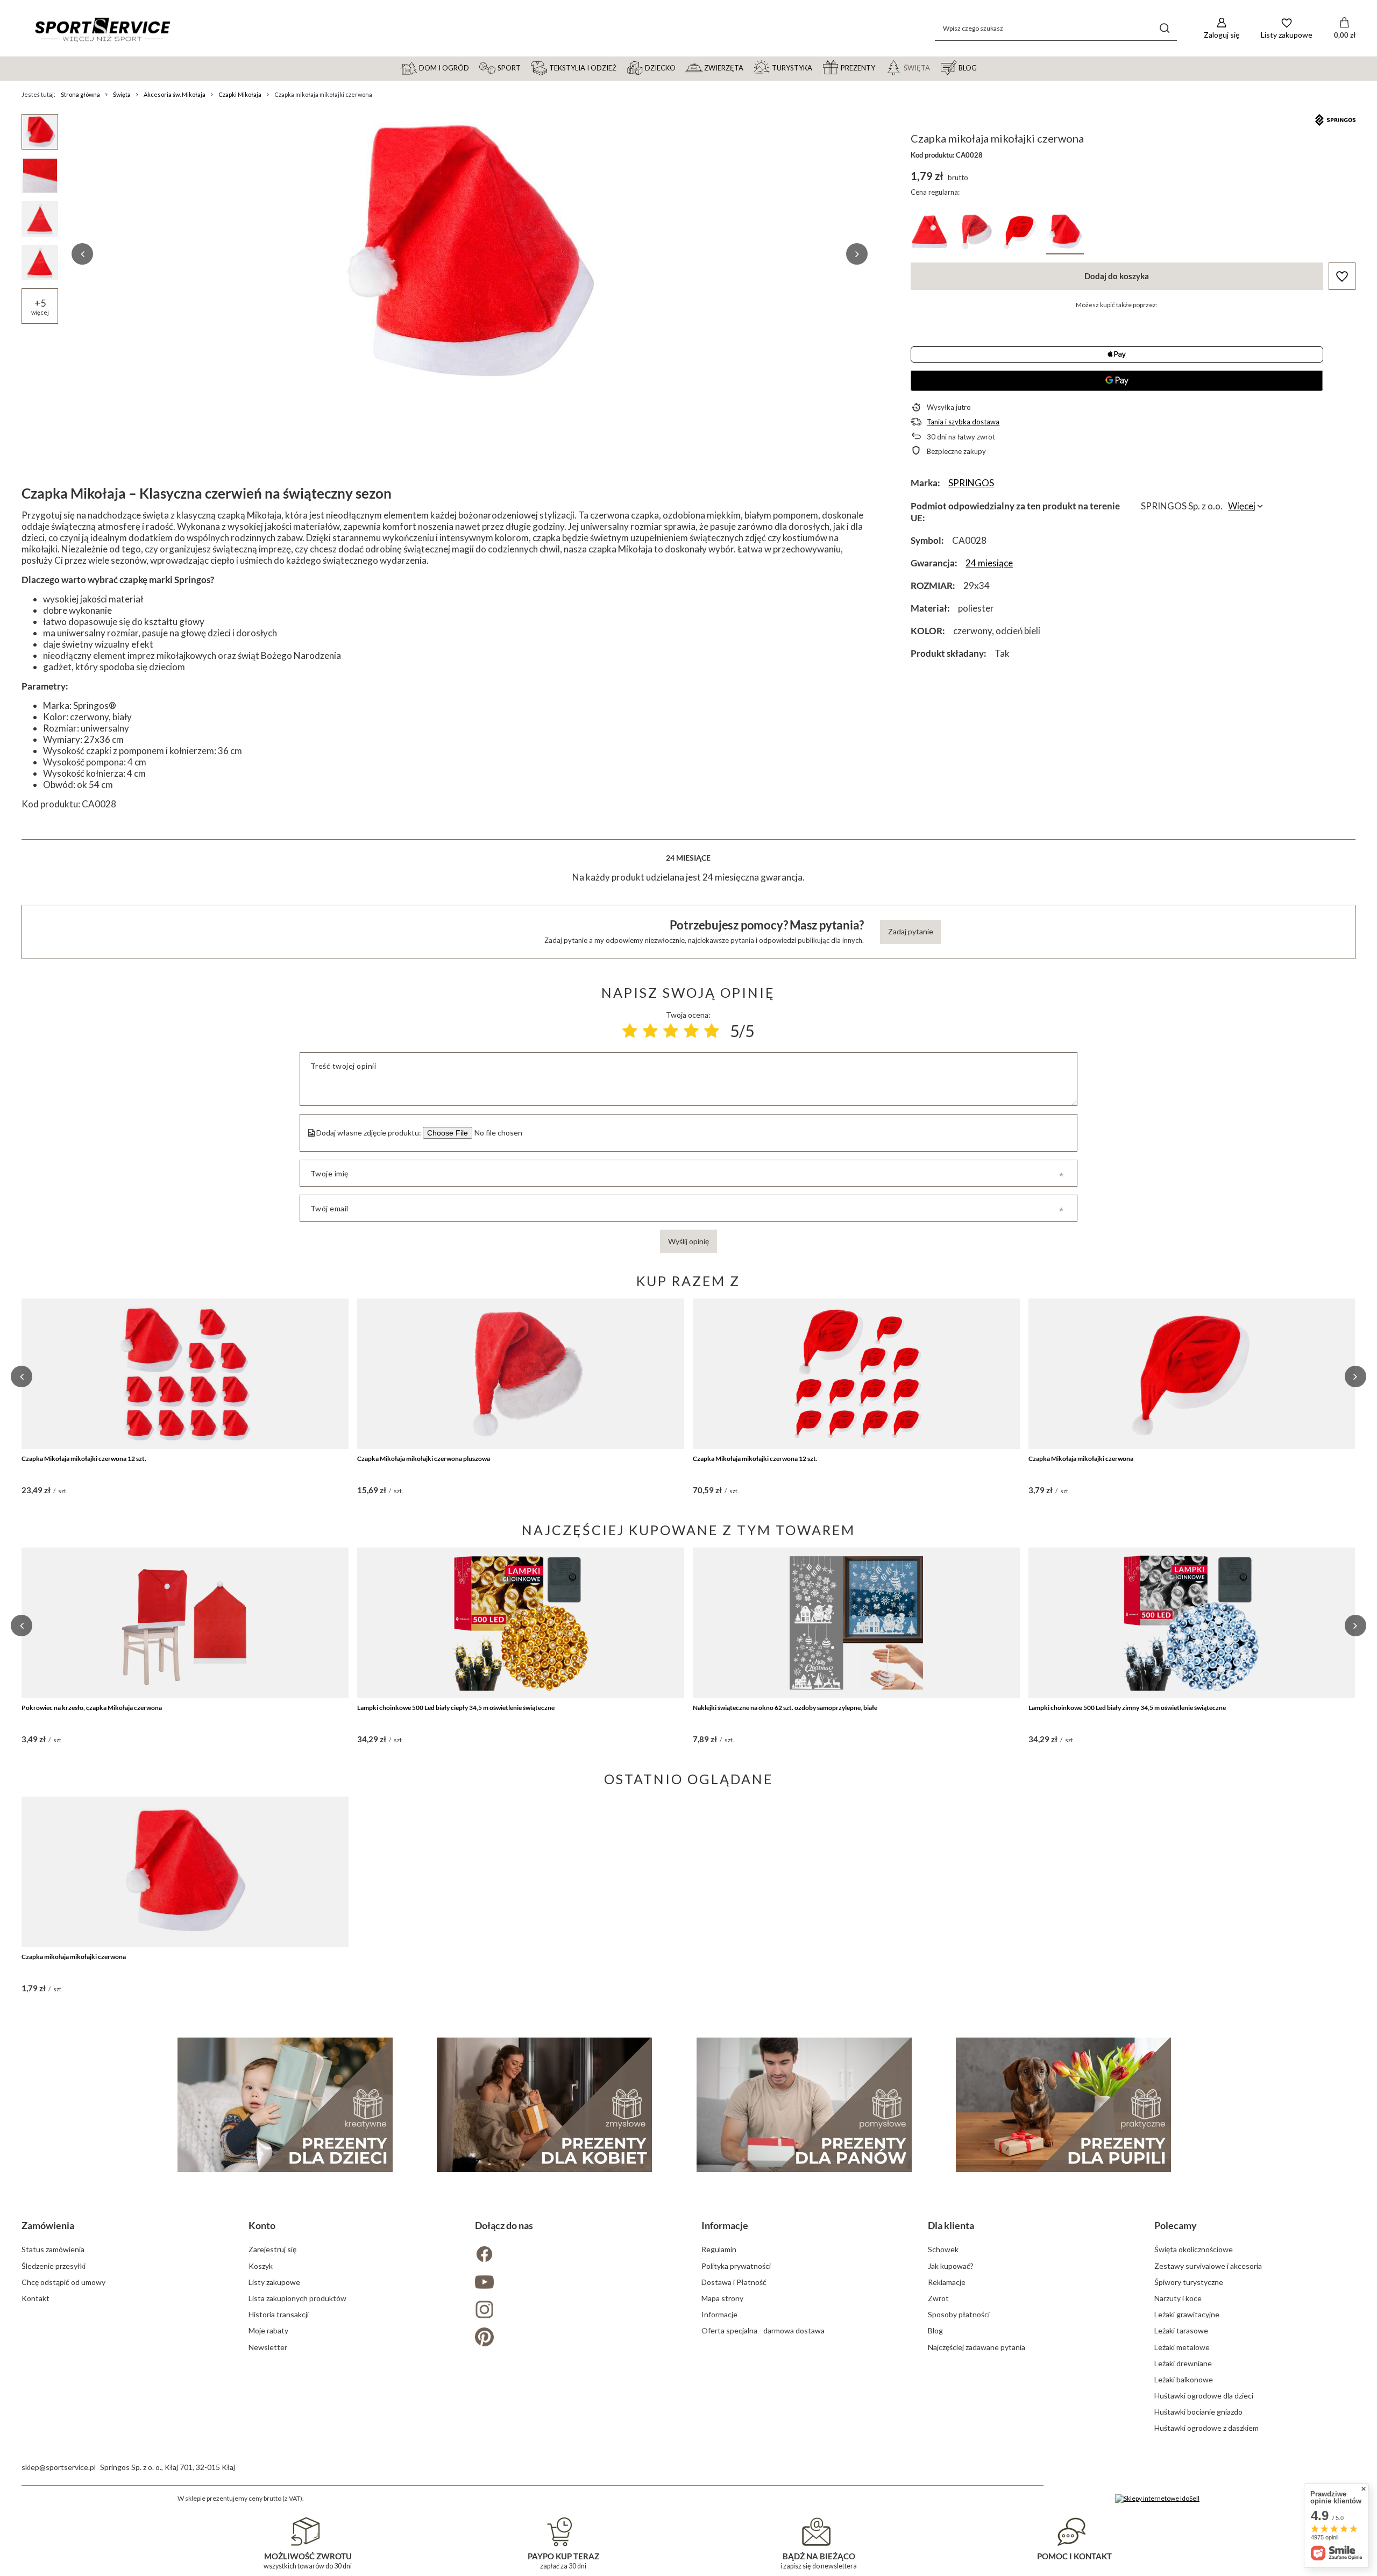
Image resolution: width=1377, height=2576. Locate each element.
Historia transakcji (279, 2314)
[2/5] (650, 1031)
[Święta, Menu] (935, 67)
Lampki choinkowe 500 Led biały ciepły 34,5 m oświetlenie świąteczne (456, 1708)
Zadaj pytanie (911, 931)
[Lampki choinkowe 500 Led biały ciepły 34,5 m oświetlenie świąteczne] (521, 1623)
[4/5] (691, 1031)
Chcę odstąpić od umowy (63, 2282)
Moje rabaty (268, 2330)
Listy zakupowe (274, 2282)
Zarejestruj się (272, 2249)
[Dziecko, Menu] (680, 67)
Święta (122, 94)
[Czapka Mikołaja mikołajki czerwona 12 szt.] (185, 1374)
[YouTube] (575, 2283)
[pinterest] (575, 2338)
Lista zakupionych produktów (297, 2298)
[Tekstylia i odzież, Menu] (621, 67)
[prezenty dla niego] (804, 2105)
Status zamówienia (53, 2249)
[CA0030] (975, 234)
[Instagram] (575, 2311)
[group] (470, 254)
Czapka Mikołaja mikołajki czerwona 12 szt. (84, 1459)
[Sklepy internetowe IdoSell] (1157, 2499)
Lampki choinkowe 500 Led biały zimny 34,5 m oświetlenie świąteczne (1127, 1708)
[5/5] (712, 1031)
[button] (82, 254)
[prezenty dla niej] (544, 2105)
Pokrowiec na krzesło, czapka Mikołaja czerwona (92, 1708)
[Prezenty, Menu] (880, 67)
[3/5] (671, 1031)
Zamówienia (48, 2225)
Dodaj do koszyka (1117, 276)
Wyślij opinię (688, 1241)
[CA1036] (929, 234)
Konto (262, 2225)
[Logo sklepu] (102, 29)
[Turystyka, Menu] (817, 67)
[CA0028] (1065, 234)
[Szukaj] (1165, 28)
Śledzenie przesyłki (54, 2266)
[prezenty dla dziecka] (285, 2105)
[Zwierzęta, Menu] (748, 67)
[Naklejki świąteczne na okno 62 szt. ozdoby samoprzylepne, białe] (856, 1623)
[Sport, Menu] (526, 67)
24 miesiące (989, 563)
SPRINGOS (971, 483)
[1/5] (630, 1031)
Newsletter (268, 2347)
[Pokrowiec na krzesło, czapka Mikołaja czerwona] (185, 1623)
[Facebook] (575, 2255)
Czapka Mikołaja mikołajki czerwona (1081, 1459)
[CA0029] (1020, 234)
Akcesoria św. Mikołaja (175, 94)
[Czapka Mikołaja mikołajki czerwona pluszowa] (521, 1374)
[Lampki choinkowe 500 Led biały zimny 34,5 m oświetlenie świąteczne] (1192, 1623)
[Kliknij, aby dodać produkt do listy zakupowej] (1342, 276)
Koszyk (261, 2266)
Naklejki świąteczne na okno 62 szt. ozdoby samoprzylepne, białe (785, 1708)
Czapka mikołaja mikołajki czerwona (74, 1957)
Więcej (1242, 506)
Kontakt (36, 2298)
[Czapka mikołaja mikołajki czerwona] (185, 1872)
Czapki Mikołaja (240, 94)
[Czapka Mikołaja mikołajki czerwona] (1192, 1374)
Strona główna (80, 94)
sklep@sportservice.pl (59, 2467)
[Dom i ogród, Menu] (474, 67)
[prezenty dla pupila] (1063, 2105)
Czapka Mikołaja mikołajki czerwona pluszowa (424, 1459)
